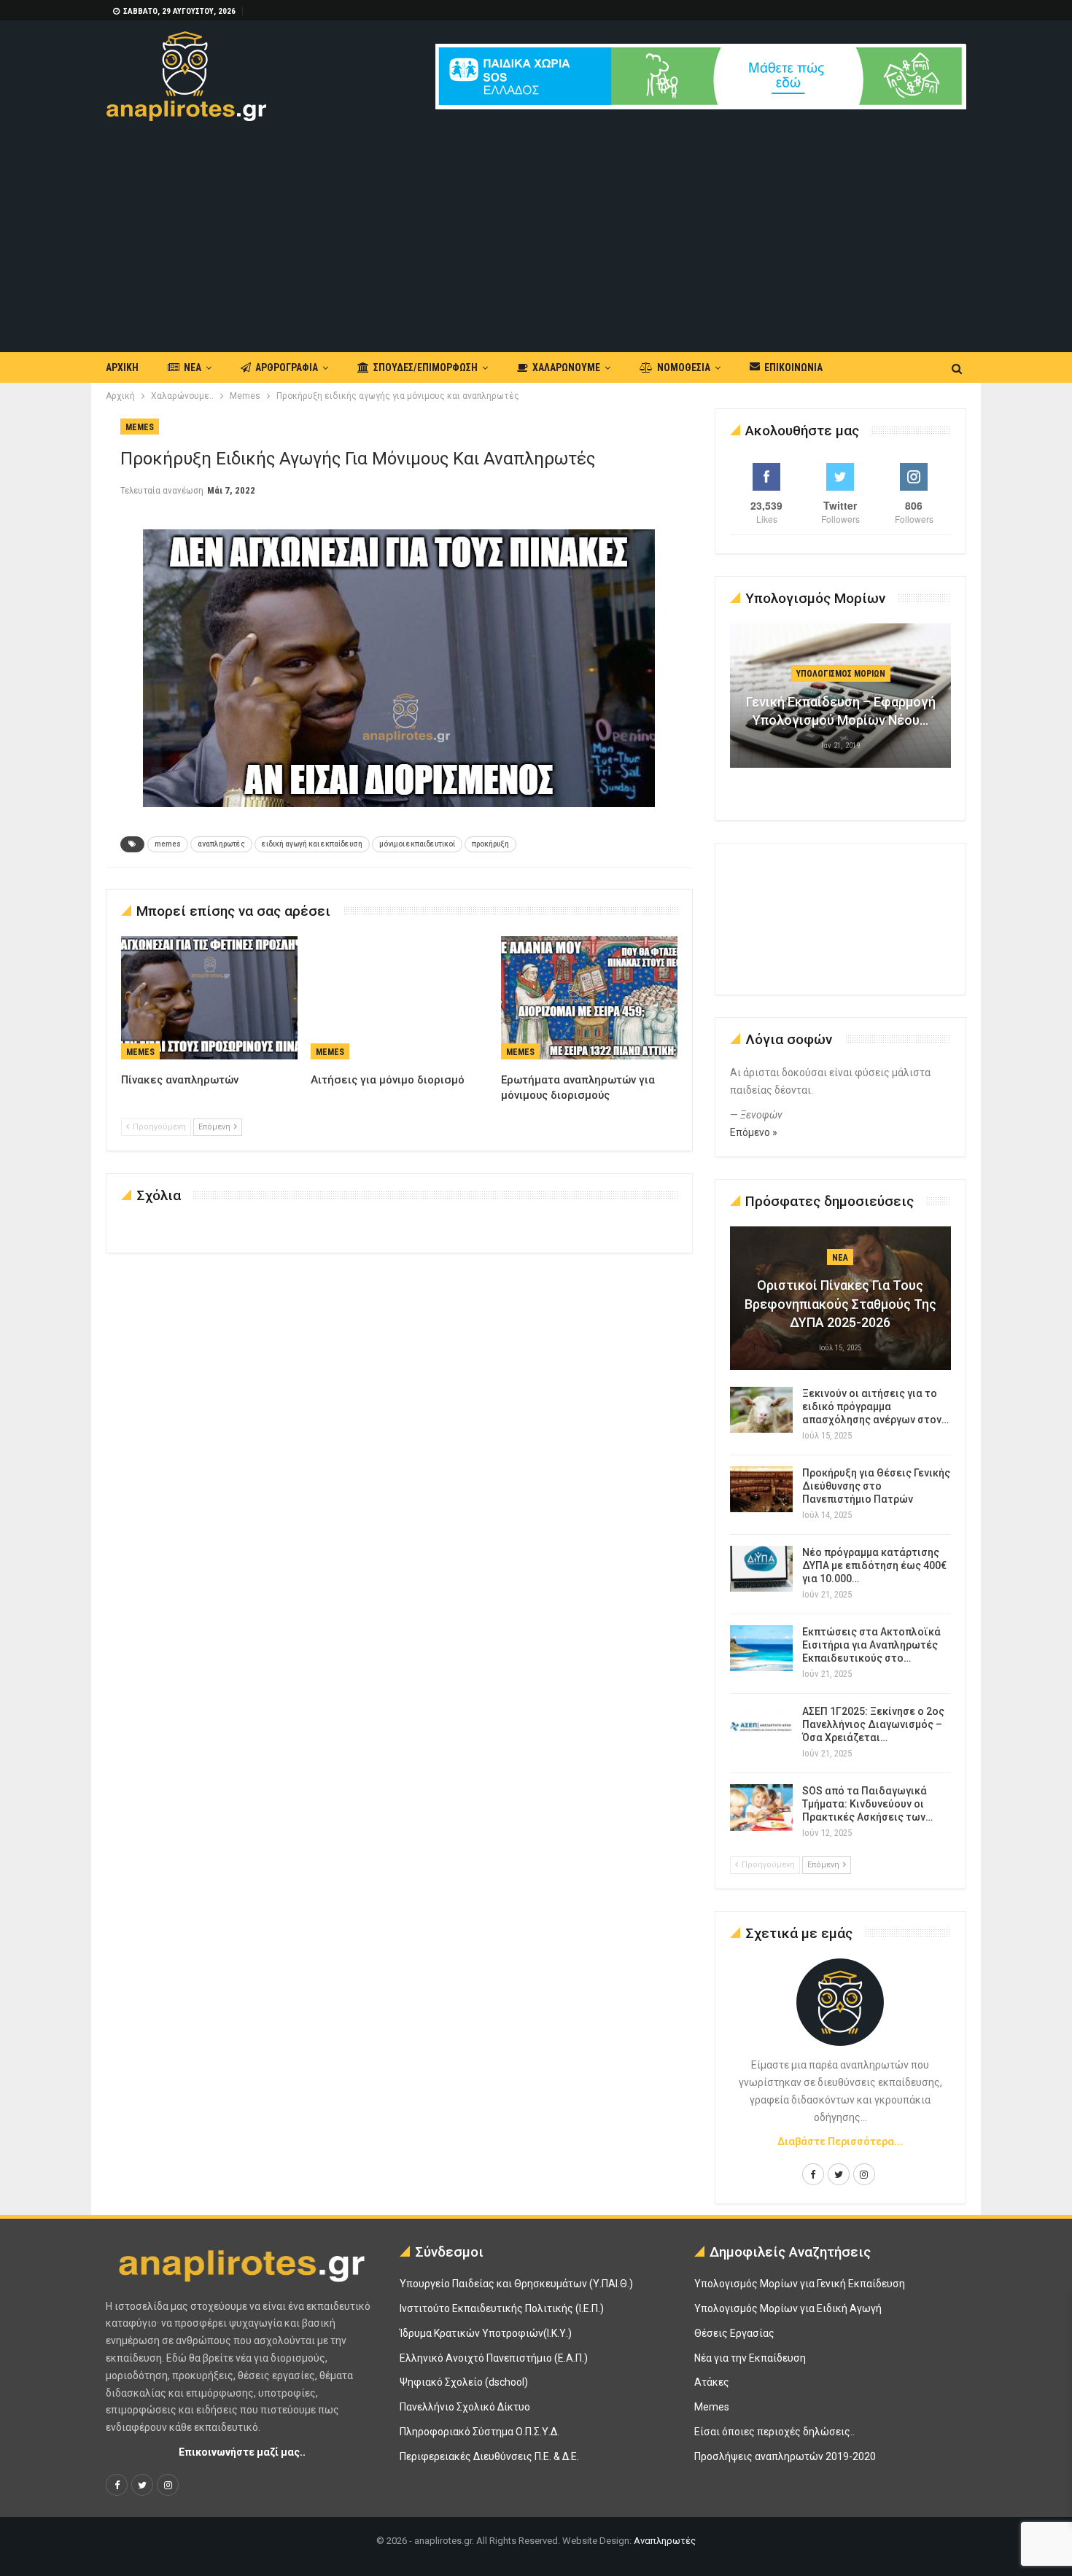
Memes (140, 427)
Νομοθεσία (684, 367)
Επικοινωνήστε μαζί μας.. (242, 2452)
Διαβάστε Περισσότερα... (840, 2141)
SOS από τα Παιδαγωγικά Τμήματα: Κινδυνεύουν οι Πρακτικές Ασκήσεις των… (867, 1804)
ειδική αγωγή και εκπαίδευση (312, 844)
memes (168, 844)
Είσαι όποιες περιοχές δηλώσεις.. (774, 2432)
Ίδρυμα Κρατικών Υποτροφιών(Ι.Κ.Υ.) (486, 2333)
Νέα (193, 367)
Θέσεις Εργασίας (734, 2333)
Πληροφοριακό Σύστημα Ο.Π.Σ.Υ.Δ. (479, 2432)
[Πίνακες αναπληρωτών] (209, 998)
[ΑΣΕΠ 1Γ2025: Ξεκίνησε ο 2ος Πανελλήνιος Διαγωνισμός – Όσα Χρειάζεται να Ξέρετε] (761, 1728)
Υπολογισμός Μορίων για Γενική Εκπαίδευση (800, 2284)
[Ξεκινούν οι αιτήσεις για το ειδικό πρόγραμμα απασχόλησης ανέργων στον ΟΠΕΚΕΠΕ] (761, 1410)
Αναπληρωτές (665, 2541)
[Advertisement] (536, 230)
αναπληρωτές (221, 844)
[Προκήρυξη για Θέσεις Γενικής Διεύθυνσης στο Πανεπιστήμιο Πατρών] (761, 1490)
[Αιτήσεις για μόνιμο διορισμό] (399, 998)
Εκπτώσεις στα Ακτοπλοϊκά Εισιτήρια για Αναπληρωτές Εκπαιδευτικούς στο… (871, 1645)
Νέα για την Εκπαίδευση (750, 2358)
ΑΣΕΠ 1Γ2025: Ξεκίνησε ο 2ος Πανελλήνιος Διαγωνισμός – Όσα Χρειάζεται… (873, 1724)
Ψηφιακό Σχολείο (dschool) (464, 2382)
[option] (841, 703)
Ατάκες (712, 2382)
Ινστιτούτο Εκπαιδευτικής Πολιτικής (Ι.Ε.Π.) (502, 2308)
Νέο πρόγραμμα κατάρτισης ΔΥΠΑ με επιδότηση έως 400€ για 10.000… (874, 1565)
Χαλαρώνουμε (566, 367)
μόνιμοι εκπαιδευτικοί (417, 844)
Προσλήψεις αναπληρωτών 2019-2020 (785, 2456)
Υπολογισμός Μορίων (841, 674)
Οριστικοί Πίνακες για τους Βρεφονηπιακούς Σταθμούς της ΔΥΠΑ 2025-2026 (840, 1303)
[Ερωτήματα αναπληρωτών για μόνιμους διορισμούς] (589, 998)
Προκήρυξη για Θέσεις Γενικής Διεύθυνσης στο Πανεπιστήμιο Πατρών (876, 1486)
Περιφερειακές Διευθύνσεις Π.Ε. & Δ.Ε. (489, 2456)
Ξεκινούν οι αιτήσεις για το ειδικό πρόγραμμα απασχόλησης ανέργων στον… (875, 1406)
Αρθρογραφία (287, 367)
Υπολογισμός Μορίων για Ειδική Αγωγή (788, 2308)
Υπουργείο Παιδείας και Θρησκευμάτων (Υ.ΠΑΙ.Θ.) (516, 2284)
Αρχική (122, 367)
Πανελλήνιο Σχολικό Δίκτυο (465, 2407)
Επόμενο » (754, 1132)
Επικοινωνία (793, 367)
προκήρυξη (490, 844)
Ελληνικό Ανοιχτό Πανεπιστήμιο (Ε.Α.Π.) (494, 2358)
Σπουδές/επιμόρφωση (426, 367)
